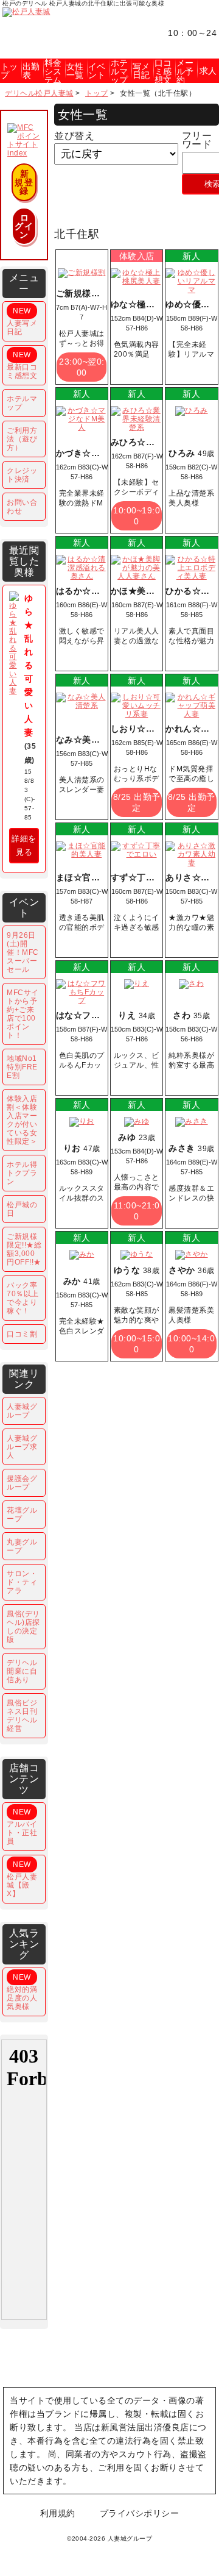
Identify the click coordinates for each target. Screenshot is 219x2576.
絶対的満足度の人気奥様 (22, 1992)
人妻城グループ (22, 1411)
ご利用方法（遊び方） (22, 439)
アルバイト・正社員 (22, 1827)
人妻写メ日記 (22, 321)
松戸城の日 (22, 1209)
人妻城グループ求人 (22, 1447)
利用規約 (58, 2513)
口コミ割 (22, 1334)
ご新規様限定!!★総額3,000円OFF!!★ (24, 1249)
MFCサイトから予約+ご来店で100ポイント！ (23, 1014)
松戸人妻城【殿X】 (22, 1879)
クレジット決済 (22, 475)
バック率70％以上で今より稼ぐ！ (23, 1298)
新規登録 (24, 182)
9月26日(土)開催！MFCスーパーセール (23, 952)
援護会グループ (22, 1483)
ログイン (24, 226)
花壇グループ (22, 1515)
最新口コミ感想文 (22, 365)
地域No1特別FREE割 (22, 1067)
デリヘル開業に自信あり (22, 1671)
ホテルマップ (22, 403)
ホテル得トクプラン (22, 1173)
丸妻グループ (22, 1546)
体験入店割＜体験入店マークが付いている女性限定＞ (22, 1120)
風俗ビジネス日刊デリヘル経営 (22, 1716)
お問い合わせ (22, 507)
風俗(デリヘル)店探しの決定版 (23, 1627)
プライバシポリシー (140, 2513)
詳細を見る (24, 845)
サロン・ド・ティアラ (22, 1582)
